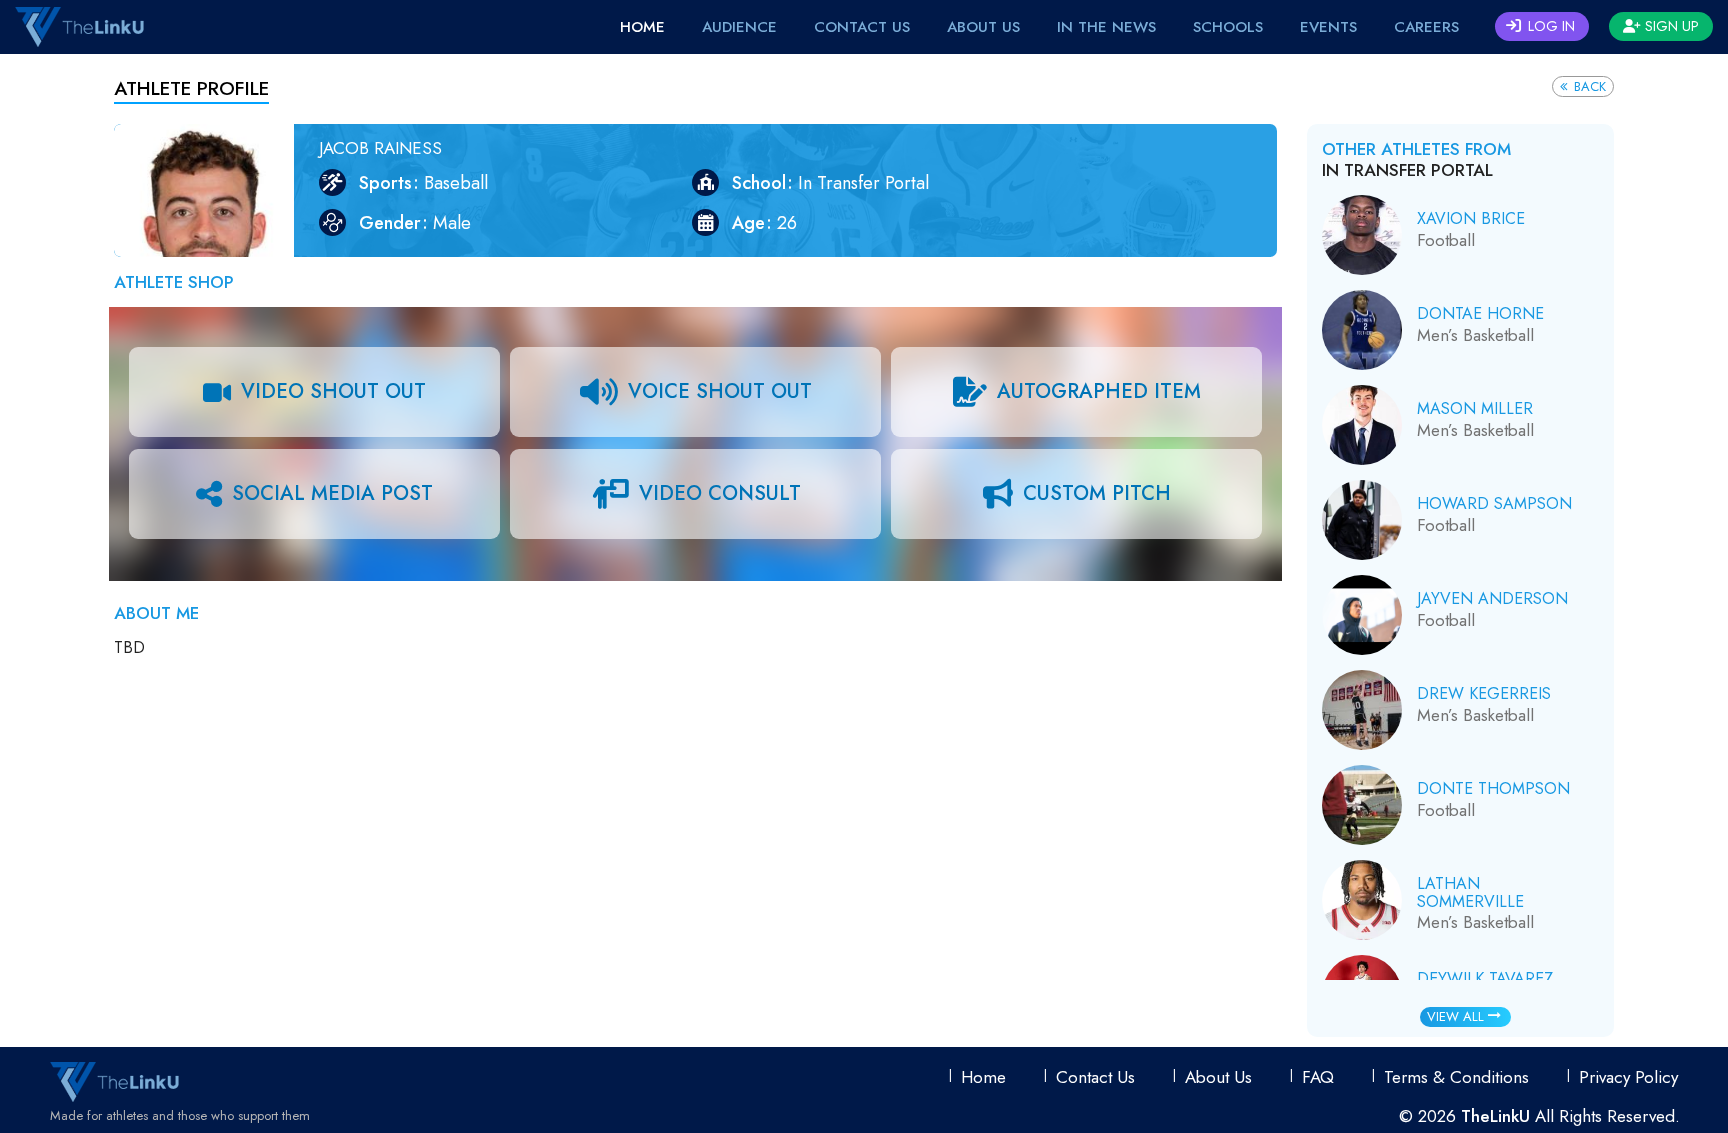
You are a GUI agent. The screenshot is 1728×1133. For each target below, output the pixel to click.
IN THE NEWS (1106, 27)
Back (1588, 86)
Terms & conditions (1456, 1077)
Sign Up (1670, 26)
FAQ (1318, 1077)
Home (642, 27)
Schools (1228, 27)
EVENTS (1328, 27)
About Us (983, 27)
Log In (1549, 26)
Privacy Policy (1628, 1077)
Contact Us (862, 27)
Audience (739, 27)
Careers (1426, 27)
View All (1457, 1016)
